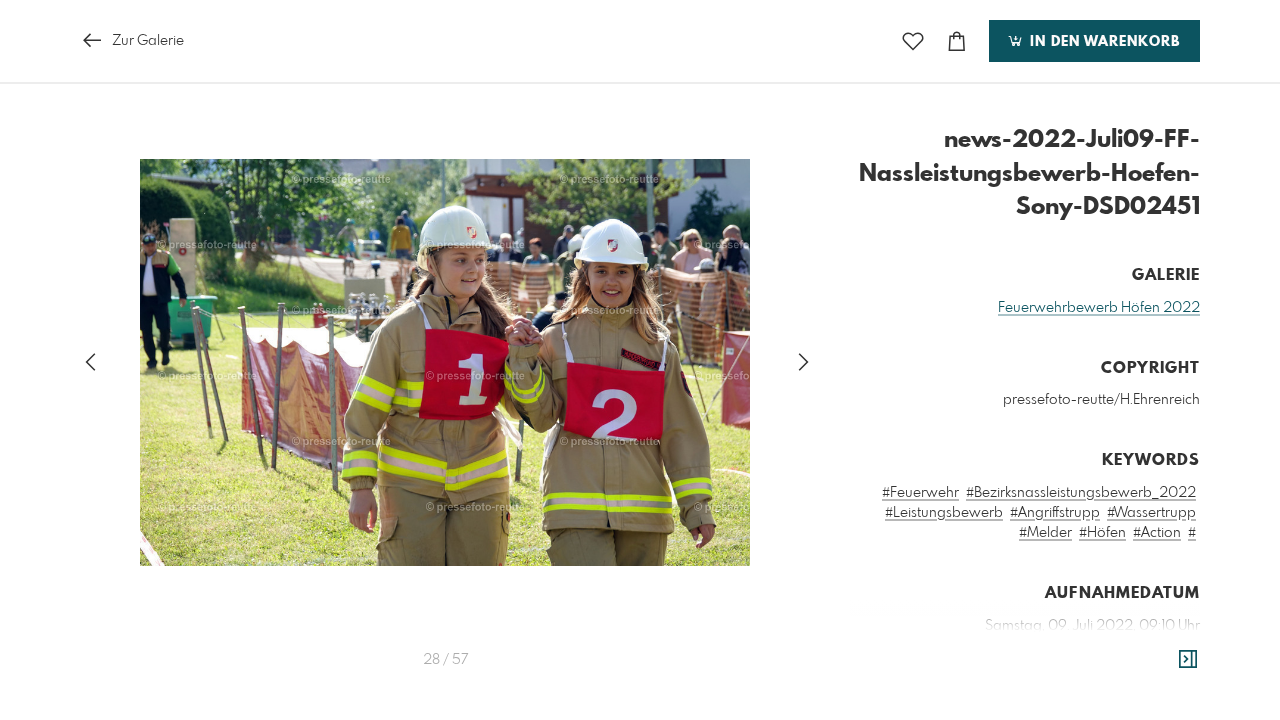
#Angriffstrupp (1055, 513)
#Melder (1045, 533)
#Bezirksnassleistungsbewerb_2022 (1081, 493)
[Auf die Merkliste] (913, 41)
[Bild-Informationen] (1188, 660)
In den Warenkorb (1102, 42)
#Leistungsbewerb (944, 513)
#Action (1157, 533)
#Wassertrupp (1151, 513)
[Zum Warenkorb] (957, 41)
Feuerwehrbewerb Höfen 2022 (1099, 308)
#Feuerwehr (920, 493)
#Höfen (1102, 533)
